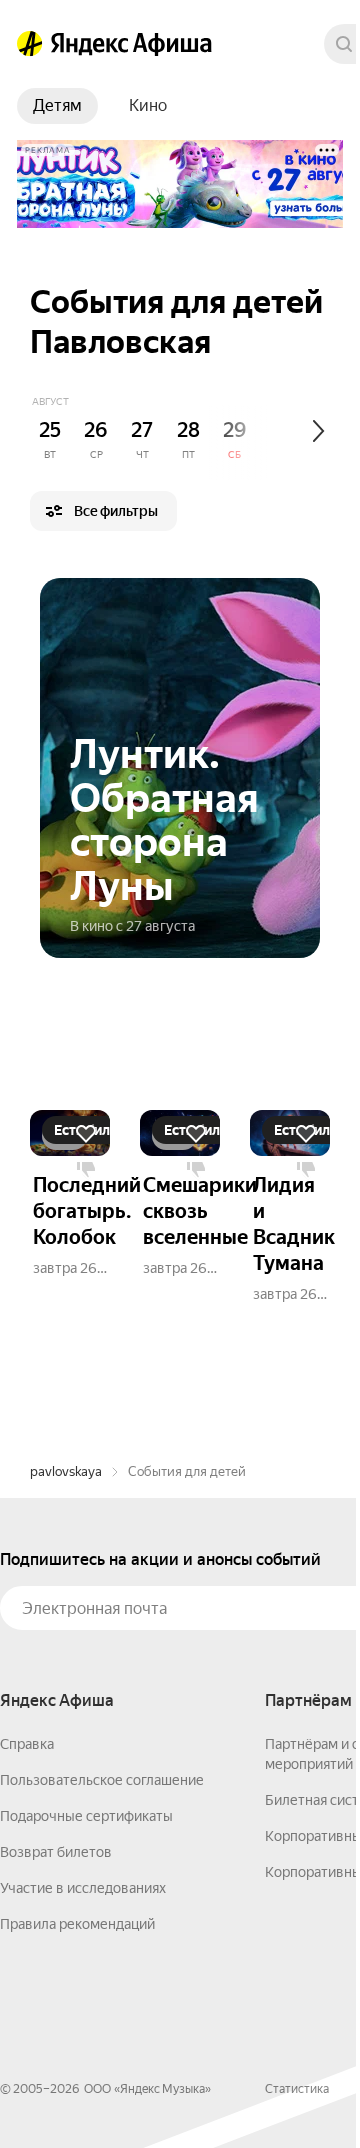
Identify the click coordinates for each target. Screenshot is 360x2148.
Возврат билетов (56, 1852)
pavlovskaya (66, 1471)
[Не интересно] (86, 1170)
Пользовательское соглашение (102, 1780)
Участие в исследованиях (83, 1888)
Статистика (297, 2089)
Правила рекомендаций (77, 1924)
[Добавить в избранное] (86, 1134)
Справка (27, 1744)
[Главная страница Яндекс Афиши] (30, 44)
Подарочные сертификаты (86, 1816)
